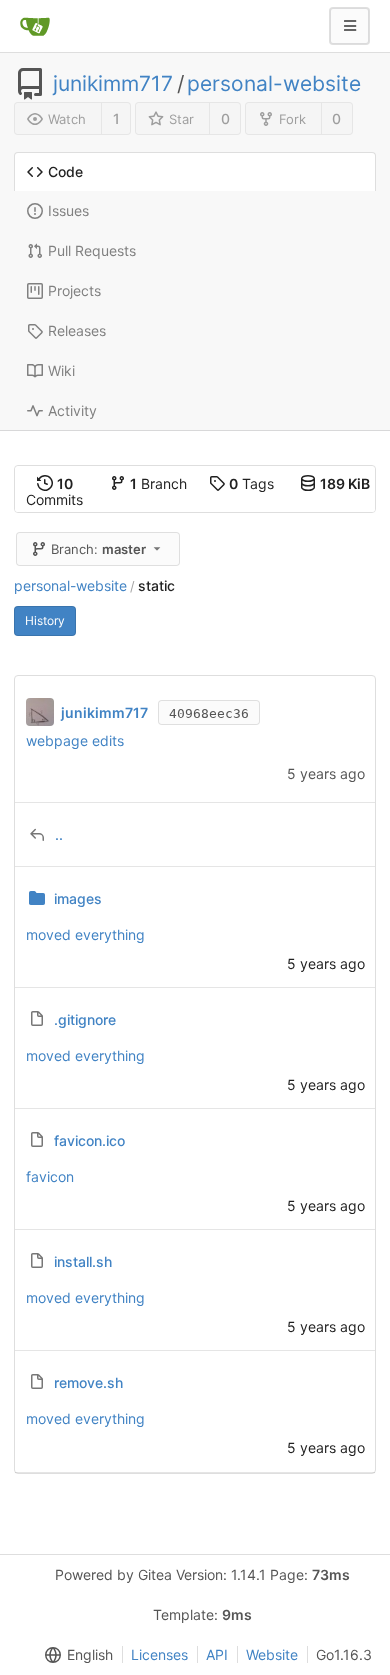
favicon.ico (89, 1140)
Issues (68, 210)
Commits (54, 491)
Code (65, 171)
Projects (74, 290)
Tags (251, 483)
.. (59, 834)
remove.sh (88, 1382)
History (45, 620)
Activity (72, 410)
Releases (77, 330)
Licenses (159, 1654)
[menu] (75, 1655)
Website (272, 1654)
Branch (158, 483)
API (217, 1654)
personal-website (274, 84)
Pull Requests (92, 250)
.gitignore (85, 1019)
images (78, 898)
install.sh (83, 1261)
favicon (50, 1176)
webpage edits (75, 740)
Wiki (61, 370)
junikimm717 (113, 84)
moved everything (85, 934)
